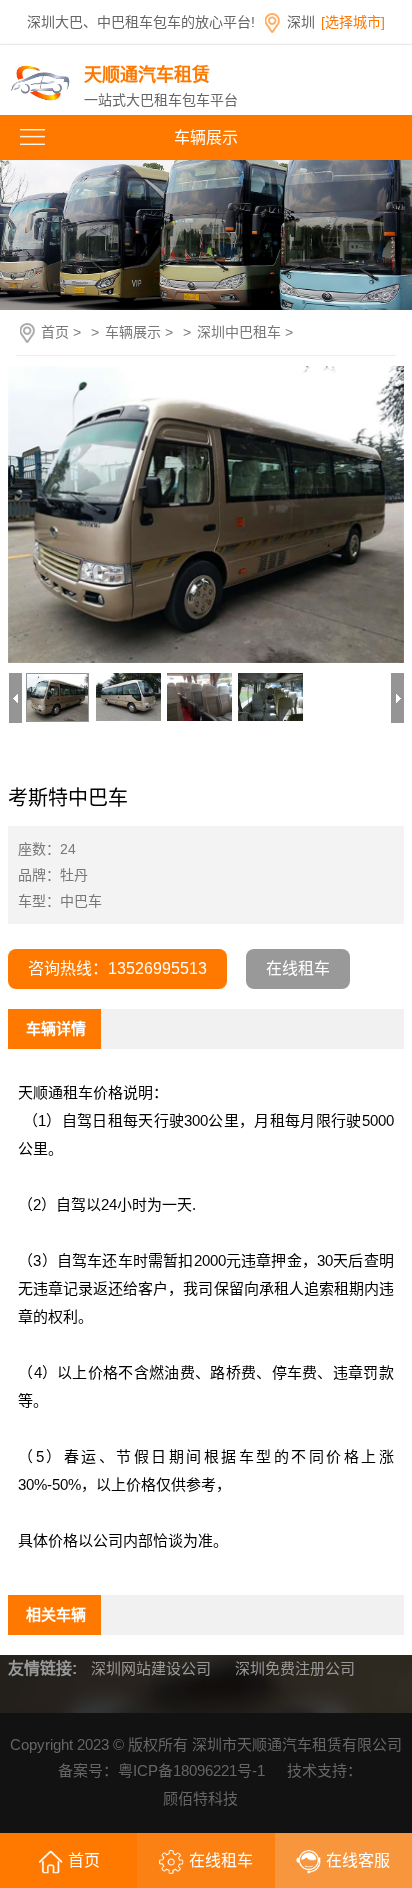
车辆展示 (133, 332)
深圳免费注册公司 (295, 1668)
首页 (55, 332)
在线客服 (358, 1860)
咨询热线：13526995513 (117, 968)
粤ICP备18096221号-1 (191, 1770)
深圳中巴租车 (239, 332)
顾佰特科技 (200, 1798)
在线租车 (298, 968)
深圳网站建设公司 (151, 1668)
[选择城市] (353, 22)
